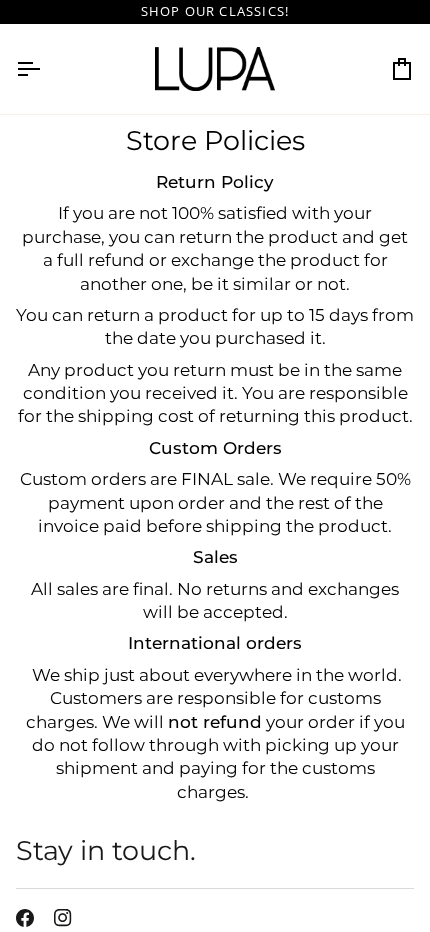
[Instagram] (63, 918)
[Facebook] (25, 918)
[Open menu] (46, 69)
